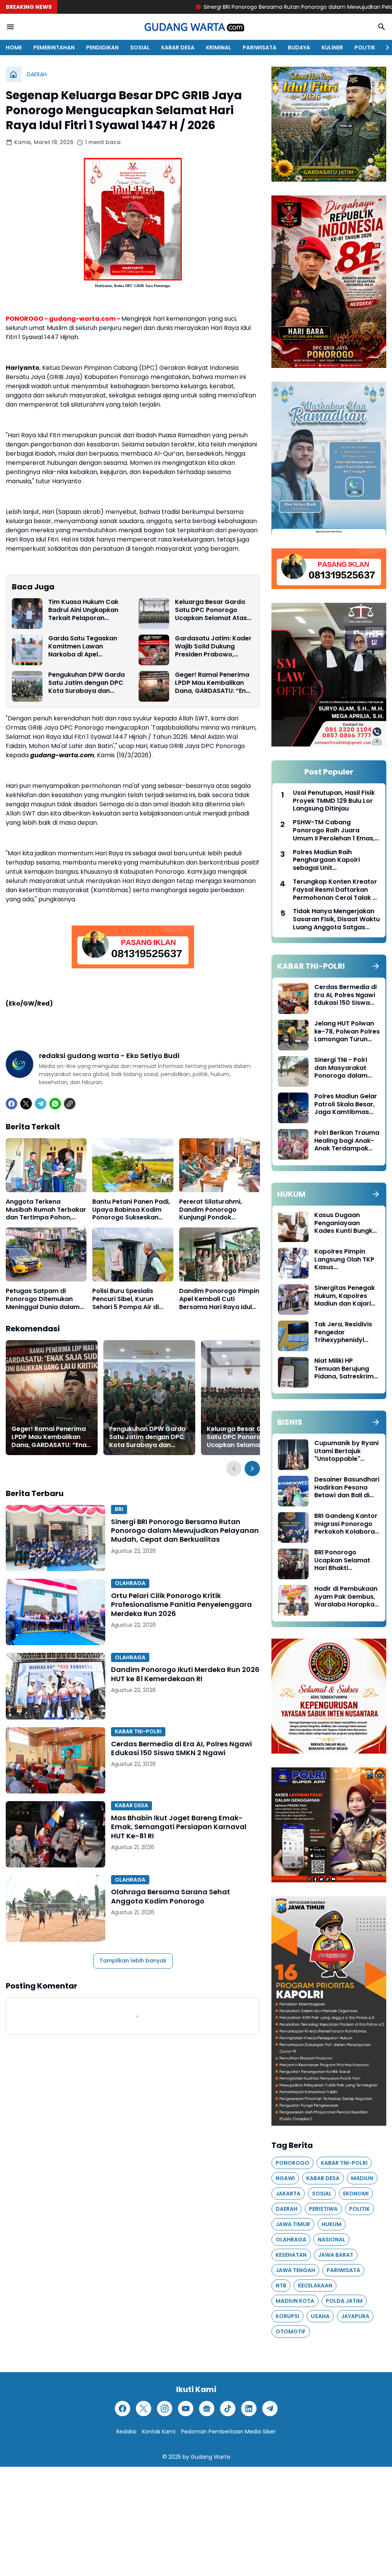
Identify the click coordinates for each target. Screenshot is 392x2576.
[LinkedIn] (249, 2409)
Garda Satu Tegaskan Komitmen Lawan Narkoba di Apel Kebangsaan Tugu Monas (83, 646)
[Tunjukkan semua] (376, 966)
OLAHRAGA (130, 1583)
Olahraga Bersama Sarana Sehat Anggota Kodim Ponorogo (171, 1896)
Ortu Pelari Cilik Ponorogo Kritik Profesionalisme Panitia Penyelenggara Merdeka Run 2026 (181, 1605)
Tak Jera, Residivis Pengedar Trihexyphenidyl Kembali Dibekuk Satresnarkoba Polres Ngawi (343, 1332)
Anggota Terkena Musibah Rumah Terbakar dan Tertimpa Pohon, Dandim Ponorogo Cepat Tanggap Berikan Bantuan (46, 1210)
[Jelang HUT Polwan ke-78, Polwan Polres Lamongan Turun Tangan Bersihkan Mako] (293, 1035)
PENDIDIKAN (102, 48)
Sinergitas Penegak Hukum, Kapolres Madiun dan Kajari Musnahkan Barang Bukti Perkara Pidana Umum (347, 1296)
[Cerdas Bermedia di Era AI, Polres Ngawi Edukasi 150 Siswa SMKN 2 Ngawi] (56, 1760)
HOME (14, 48)
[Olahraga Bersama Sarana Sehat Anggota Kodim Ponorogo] (56, 1908)
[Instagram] (165, 2409)
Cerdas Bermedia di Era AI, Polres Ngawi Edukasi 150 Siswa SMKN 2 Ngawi (181, 1748)
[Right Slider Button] (384, 48)
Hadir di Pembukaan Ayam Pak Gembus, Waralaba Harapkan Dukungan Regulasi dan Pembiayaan (346, 1597)
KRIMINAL (219, 48)
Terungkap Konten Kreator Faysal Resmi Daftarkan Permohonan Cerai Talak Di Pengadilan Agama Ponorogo (336, 890)
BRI (119, 1509)
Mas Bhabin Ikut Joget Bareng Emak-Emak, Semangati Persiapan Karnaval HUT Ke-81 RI (179, 1827)
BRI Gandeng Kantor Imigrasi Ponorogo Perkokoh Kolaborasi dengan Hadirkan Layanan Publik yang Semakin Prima (347, 1524)
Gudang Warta (210, 2457)
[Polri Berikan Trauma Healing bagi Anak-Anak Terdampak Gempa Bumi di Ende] (293, 1144)
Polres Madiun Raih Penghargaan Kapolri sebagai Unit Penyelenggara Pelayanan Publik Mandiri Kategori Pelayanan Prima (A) (334, 860)
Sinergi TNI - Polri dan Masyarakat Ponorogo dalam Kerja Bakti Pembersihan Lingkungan (341, 1068)
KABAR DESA (178, 48)
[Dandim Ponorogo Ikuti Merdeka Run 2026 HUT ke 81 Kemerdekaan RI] (56, 1686)
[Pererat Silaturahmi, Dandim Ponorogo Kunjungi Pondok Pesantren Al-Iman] (220, 1165)
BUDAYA (299, 48)
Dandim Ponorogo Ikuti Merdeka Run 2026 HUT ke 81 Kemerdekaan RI (185, 1674)
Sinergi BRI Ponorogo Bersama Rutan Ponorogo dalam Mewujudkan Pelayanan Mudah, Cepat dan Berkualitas (185, 1531)
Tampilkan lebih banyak (133, 1961)
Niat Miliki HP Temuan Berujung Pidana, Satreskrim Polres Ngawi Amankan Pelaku (344, 1369)
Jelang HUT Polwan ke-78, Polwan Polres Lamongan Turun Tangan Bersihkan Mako (347, 1032)
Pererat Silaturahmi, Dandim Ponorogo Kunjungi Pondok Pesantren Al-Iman (211, 1210)
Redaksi (126, 2432)
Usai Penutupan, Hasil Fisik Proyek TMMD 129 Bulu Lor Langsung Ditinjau (334, 801)
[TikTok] (228, 2409)
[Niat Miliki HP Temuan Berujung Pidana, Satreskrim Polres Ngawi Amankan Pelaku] (293, 1372)
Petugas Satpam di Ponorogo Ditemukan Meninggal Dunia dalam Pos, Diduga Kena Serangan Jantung (43, 1299)
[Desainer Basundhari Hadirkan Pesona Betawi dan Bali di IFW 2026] (293, 1491)
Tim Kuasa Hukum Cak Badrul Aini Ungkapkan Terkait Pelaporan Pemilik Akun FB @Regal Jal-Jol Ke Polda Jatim (85, 610)
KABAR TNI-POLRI (138, 1731)
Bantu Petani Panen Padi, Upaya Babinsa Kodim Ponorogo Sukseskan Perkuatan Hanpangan (131, 1210)
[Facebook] (11, 1104)
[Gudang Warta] (196, 27)
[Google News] (207, 2409)
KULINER (332, 48)
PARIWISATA (260, 48)
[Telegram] (41, 1104)
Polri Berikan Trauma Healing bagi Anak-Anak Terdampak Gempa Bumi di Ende (347, 1141)
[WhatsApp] (55, 1104)
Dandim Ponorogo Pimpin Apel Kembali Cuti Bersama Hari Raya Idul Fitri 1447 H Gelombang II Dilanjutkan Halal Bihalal (219, 1299)
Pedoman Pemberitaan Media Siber (228, 2432)
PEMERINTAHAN (54, 48)
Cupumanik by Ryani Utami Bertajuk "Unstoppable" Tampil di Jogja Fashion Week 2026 (346, 1451)
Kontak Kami (159, 2432)
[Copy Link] (70, 1104)
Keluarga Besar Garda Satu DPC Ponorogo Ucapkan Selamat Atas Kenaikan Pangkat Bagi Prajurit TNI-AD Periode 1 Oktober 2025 (213, 610)
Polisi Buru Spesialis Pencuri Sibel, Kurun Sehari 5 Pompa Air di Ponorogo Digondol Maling (126, 1299)
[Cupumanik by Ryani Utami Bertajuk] (293, 1455)
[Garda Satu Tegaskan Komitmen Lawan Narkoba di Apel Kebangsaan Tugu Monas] (27, 650)
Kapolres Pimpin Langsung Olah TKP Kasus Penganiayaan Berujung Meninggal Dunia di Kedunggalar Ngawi (345, 1260)
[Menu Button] (10, 27)
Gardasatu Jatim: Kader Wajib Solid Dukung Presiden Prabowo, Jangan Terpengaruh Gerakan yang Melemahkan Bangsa (213, 646)
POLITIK (365, 48)
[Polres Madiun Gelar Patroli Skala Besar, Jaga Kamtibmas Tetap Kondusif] (293, 1108)
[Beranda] (13, 74)
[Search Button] (382, 27)
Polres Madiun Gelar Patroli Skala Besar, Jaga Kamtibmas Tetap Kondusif (346, 1104)
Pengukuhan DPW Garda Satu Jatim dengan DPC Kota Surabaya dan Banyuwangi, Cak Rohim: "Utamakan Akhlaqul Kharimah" (87, 683)
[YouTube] (186, 2409)
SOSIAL (140, 48)
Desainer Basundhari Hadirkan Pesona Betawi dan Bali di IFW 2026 (347, 1488)
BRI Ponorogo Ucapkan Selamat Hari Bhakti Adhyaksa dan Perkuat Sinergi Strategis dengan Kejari (342, 1560)
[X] (26, 1104)
